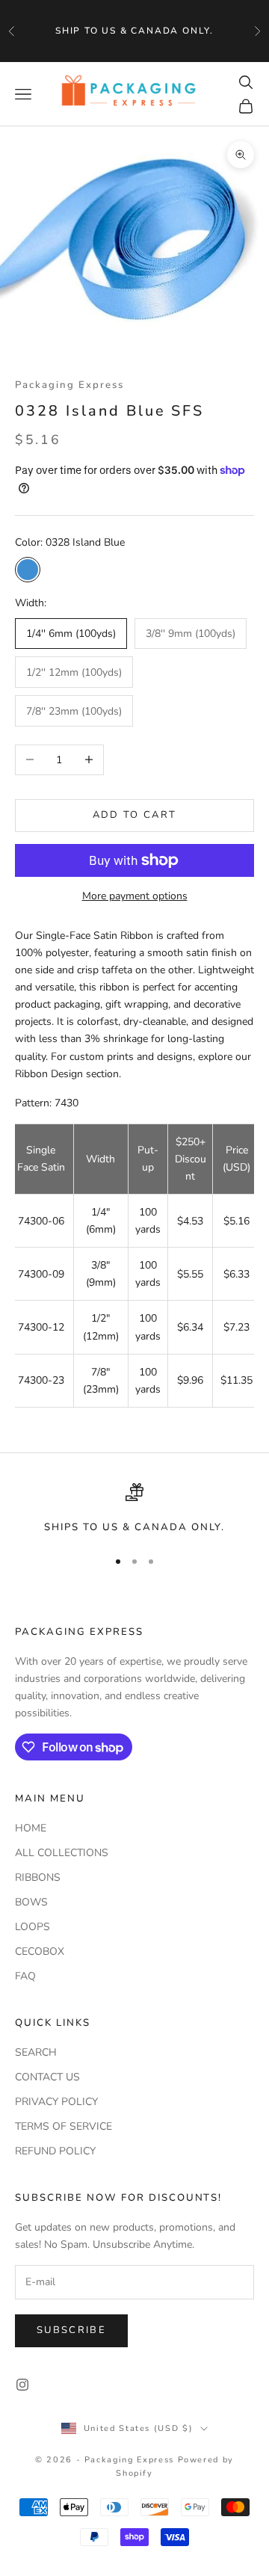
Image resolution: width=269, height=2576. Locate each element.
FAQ (25, 1976)
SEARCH (36, 2052)
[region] (134, 1509)
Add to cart (135, 815)
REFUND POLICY (55, 2151)
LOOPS (33, 1927)
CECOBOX (40, 1951)
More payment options (135, 896)
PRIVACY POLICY (56, 2102)
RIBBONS (38, 1877)
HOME (31, 1828)
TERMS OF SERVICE (64, 2126)
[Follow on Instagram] (22, 2385)
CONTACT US (47, 2077)
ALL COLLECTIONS (62, 1853)
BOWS (31, 1902)
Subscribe (71, 2330)
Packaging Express (69, 385)
